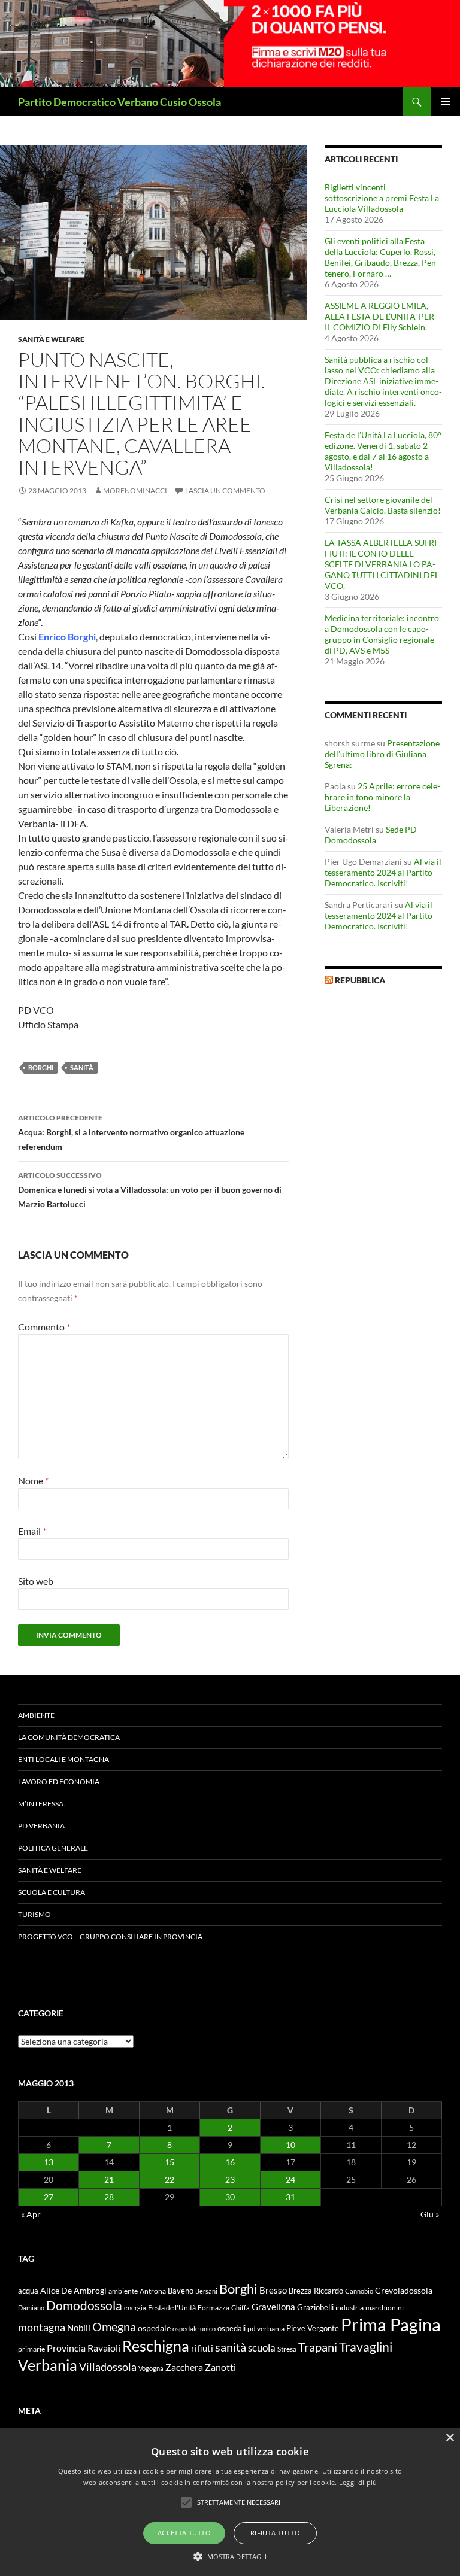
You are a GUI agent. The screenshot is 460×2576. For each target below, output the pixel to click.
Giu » (430, 2214)
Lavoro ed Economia (59, 1781)
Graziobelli (315, 2307)
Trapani (318, 2347)
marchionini (385, 2308)
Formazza (214, 2308)
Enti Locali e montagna (63, 1759)
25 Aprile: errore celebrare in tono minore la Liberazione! (382, 797)
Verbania (48, 2365)
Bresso (273, 2290)
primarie (31, 2349)
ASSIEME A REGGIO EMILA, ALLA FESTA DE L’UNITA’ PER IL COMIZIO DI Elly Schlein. (379, 316)
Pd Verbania (41, 1826)
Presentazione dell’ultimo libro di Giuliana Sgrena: (382, 754)
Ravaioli (104, 2348)
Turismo (34, 1914)
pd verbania (266, 2329)
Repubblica (360, 980)
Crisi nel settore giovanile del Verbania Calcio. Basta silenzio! (383, 505)
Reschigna (156, 2346)
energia (135, 2308)
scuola (262, 2348)
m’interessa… (43, 1804)
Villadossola (108, 2367)
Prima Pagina (391, 2324)
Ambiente (36, 1715)
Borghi (41, 1067)
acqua (28, 2291)
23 (230, 2179)
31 (290, 2197)
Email (32, 1531)
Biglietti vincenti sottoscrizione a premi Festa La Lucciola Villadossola (382, 198)
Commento (44, 1327)
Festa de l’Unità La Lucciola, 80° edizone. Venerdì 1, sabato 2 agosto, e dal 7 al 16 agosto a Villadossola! (383, 451)
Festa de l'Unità (172, 2308)
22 (170, 2179)
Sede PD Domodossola (371, 835)
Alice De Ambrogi (73, 2290)
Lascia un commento (225, 490)
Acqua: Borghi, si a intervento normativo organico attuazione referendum (131, 1132)
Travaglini (366, 2347)
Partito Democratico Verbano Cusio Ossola (119, 102)
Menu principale (446, 102)
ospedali (231, 2328)
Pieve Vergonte (313, 2328)
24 (290, 2179)
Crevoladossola (404, 2290)
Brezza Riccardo (316, 2291)
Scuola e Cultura (52, 1892)
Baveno (181, 2291)
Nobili (79, 2328)
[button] (230, 2556)
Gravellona (273, 2307)
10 (290, 2145)
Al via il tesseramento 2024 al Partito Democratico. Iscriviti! (383, 872)
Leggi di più (358, 2482)
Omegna (114, 2326)
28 (109, 2197)
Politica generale (53, 1848)
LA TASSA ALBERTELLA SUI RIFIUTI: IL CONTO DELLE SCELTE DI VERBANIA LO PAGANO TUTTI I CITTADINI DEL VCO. (382, 564)
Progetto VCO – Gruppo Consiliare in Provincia (110, 1936)
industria (349, 2308)
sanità (82, 1067)
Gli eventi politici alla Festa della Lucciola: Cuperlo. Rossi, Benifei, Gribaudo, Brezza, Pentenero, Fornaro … (382, 257)
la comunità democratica (69, 1737)
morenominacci (135, 490)
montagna (42, 2327)
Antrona (153, 2291)
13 (49, 2162)
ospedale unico (194, 2329)
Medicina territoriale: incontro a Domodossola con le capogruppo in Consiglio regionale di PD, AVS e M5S (382, 634)
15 (170, 2162)
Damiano (31, 2308)
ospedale (154, 2328)
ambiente (123, 2291)
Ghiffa (240, 2308)
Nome (33, 1480)
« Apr (31, 2214)
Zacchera (184, 2367)
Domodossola (84, 2305)
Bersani (206, 2291)
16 (230, 2162)
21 (109, 2179)
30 (230, 2197)
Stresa (287, 2349)
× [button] (450, 2438)
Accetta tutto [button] (184, 2533)
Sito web (36, 1581)
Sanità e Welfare (51, 339)
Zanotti (220, 2367)
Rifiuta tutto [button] (275, 2533)
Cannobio (359, 2291)
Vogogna (151, 2368)
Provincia (66, 2348)
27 (49, 2197)
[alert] (230, 2502)
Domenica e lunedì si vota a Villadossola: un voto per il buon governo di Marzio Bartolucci (150, 1190)
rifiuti (202, 2348)
